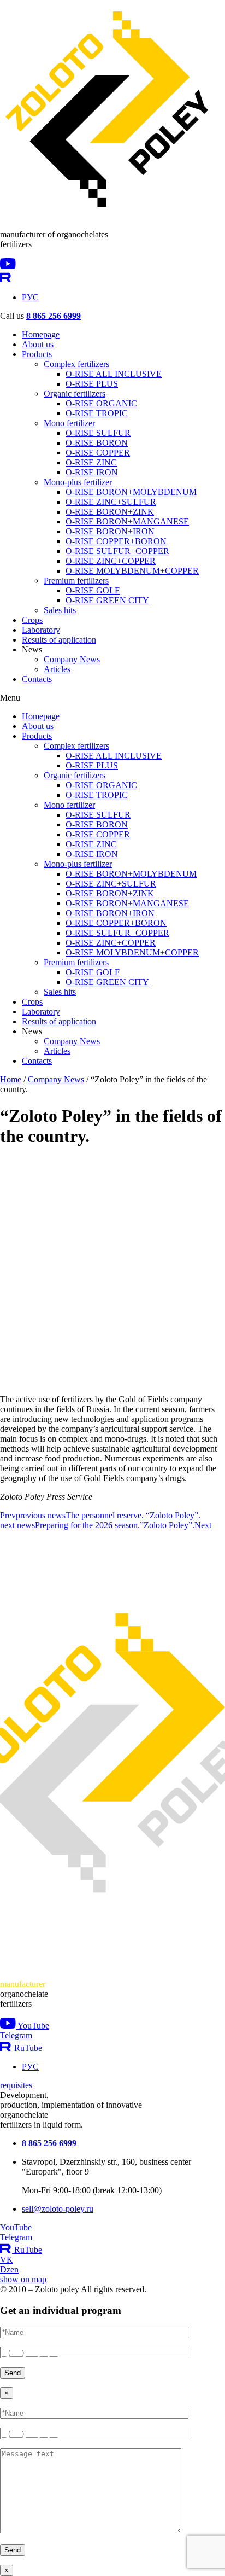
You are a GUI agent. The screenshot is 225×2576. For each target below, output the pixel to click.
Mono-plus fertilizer (78, 482)
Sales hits (60, 610)
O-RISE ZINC (91, 462)
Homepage (41, 334)
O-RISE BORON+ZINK (110, 512)
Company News (72, 659)
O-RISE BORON (97, 443)
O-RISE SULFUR (98, 433)
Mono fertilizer (69, 423)
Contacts (37, 679)
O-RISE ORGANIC (101, 403)
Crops (32, 620)
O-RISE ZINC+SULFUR (111, 502)
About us (38, 344)
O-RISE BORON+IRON (110, 531)
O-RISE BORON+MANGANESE (127, 521)
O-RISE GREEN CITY (107, 600)
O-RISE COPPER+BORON (116, 541)
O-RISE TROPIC (97, 413)
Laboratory (41, 630)
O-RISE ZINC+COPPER (111, 561)
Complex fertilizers (76, 364)
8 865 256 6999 (54, 316)
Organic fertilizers (75, 394)
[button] (112, 698)
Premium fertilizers (76, 581)
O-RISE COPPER (98, 453)
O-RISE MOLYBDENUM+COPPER (132, 571)
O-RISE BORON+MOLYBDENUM (131, 492)
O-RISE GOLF (93, 590)
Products (37, 354)
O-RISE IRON (92, 472)
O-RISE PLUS (92, 384)
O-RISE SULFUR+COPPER (117, 551)
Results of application (59, 640)
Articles (57, 669)
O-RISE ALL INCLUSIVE (114, 374)
